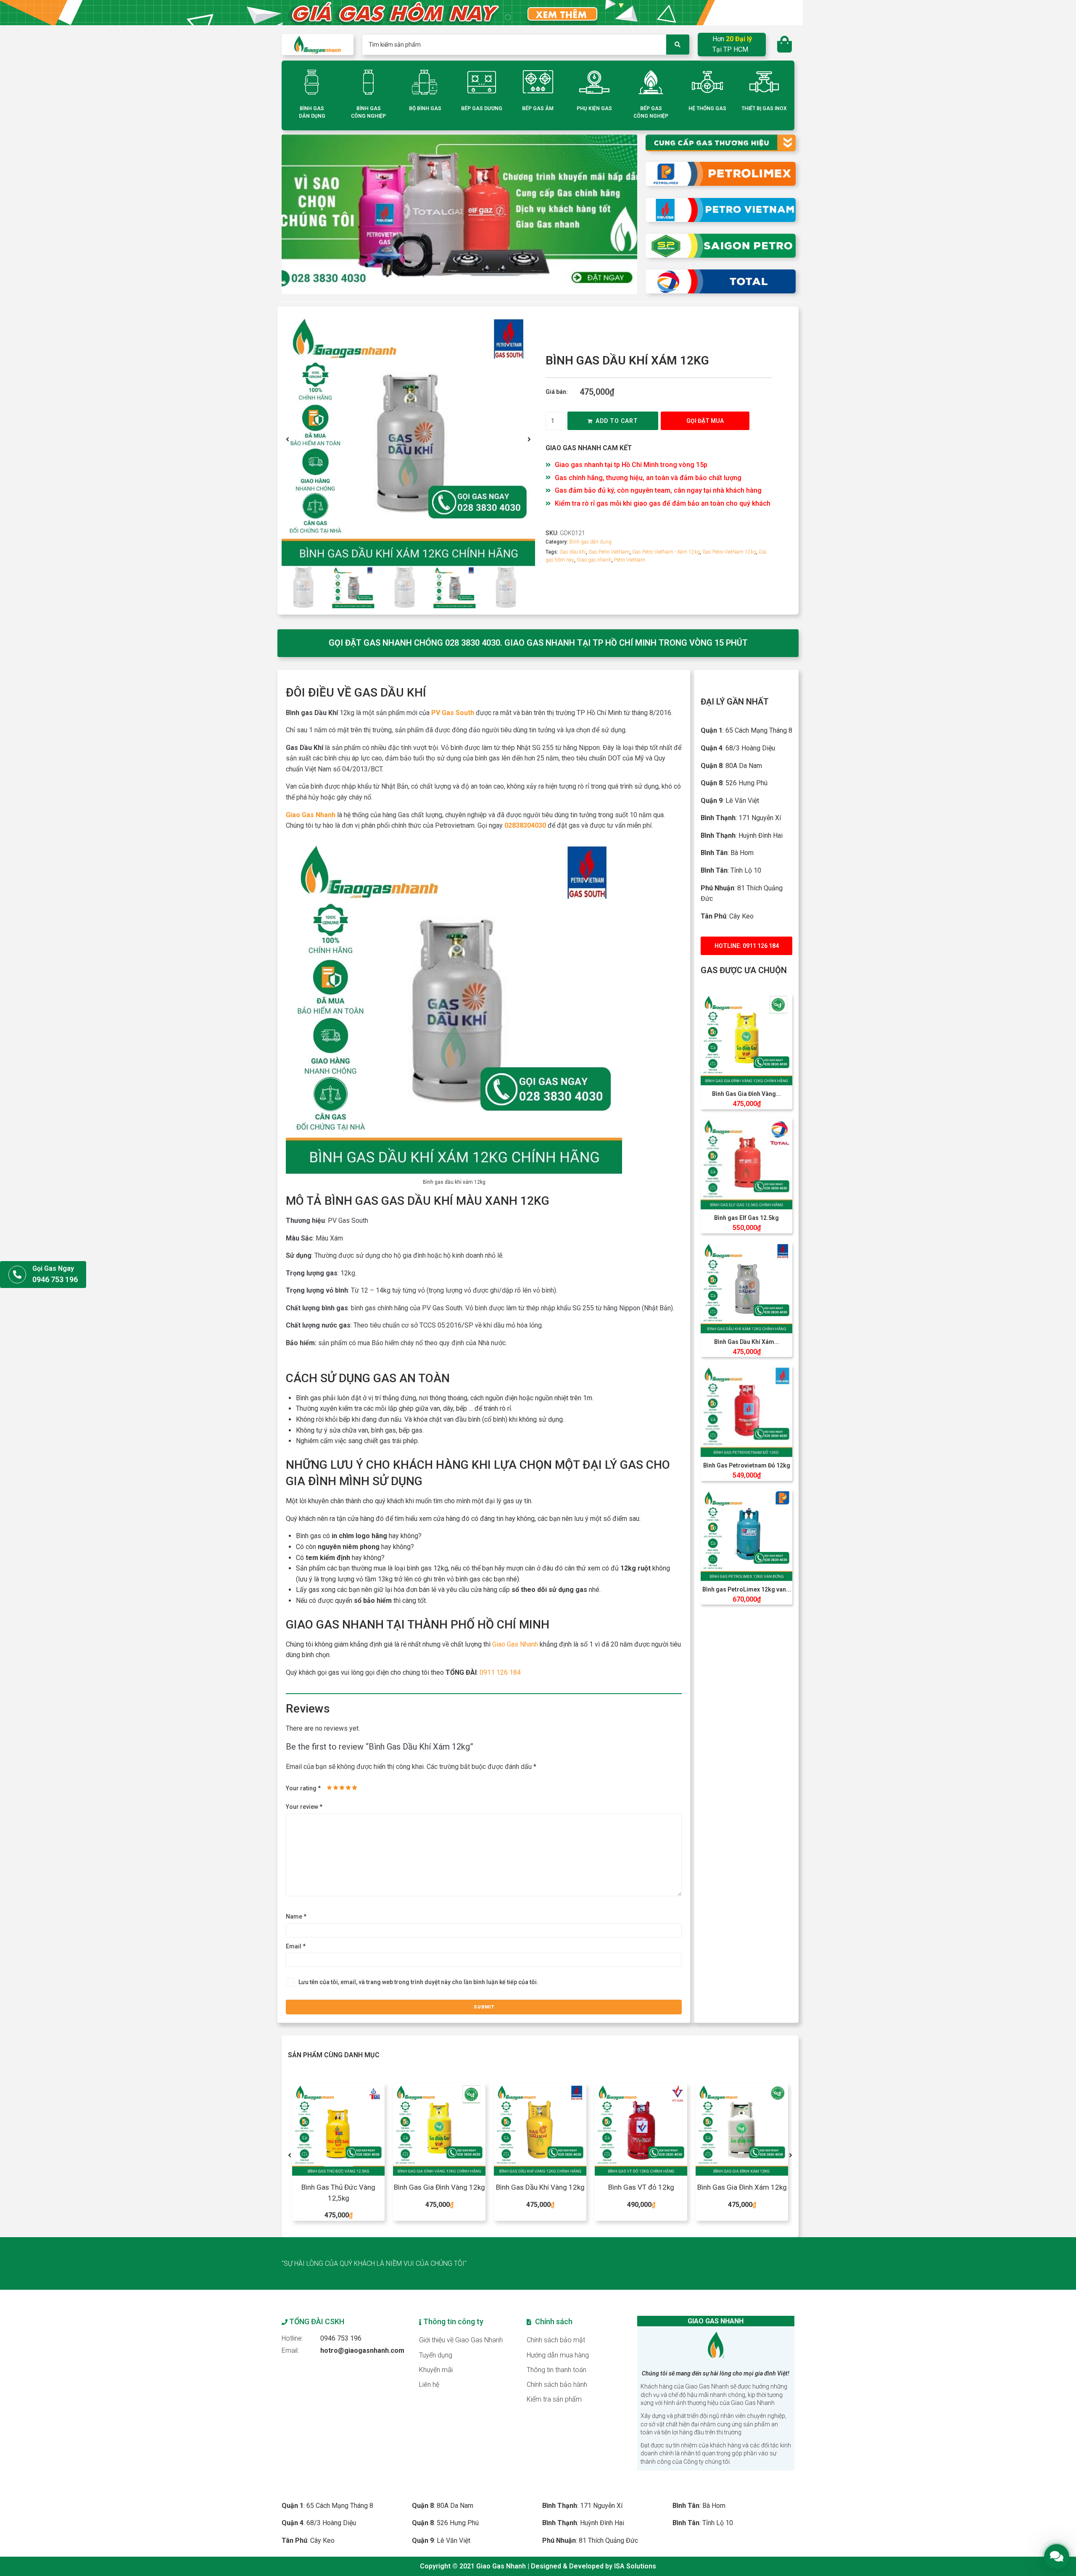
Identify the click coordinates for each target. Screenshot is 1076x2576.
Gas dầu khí (573, 552)
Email (296, 1946)
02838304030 (525, 825)
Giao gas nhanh (594, 560)
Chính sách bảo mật (556, 2340)
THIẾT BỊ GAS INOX (764, 108)
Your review (304, 1807)
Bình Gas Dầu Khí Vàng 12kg (439, 2187)
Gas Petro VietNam (609, 552)
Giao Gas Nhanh (311, 815)
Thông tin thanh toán (556, 2370)
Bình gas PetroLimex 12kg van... (747, 1589)
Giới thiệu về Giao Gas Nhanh (461, 2340)
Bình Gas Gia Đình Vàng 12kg (339, 2187)
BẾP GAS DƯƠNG (482, 108)
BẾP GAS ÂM (538, 108)
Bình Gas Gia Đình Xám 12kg (641, 2187)
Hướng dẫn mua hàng (558, 2355)
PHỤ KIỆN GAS (594, 108)
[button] (287, 439)
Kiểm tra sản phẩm (554, 2399)
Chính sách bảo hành (557, 2385)
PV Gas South (453, 713)
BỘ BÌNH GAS (425, 108)
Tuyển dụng (436, 2355)
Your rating (303, 1788)
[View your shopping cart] (786, 45)
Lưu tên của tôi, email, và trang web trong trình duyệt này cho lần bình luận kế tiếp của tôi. (418, 1982)
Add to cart (617, 421)
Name (296, 1916)
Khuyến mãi (436, 2370)
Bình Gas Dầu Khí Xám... (747, 1342)
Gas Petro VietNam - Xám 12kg (666, 552)
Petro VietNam (630, 560)
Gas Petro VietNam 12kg (729, 552)
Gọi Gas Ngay (53, 1268)
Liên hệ (429, 2385)
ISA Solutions (635, 2566)
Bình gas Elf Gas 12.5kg (746, 1218)
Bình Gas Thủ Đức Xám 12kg (742, 2187)
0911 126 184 (500, 1672)
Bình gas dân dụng (590, 542)
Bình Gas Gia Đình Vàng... (746, 1094)
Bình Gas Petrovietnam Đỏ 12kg (747, 1465)
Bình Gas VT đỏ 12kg (540, 2187)
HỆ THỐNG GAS (707, 108)
